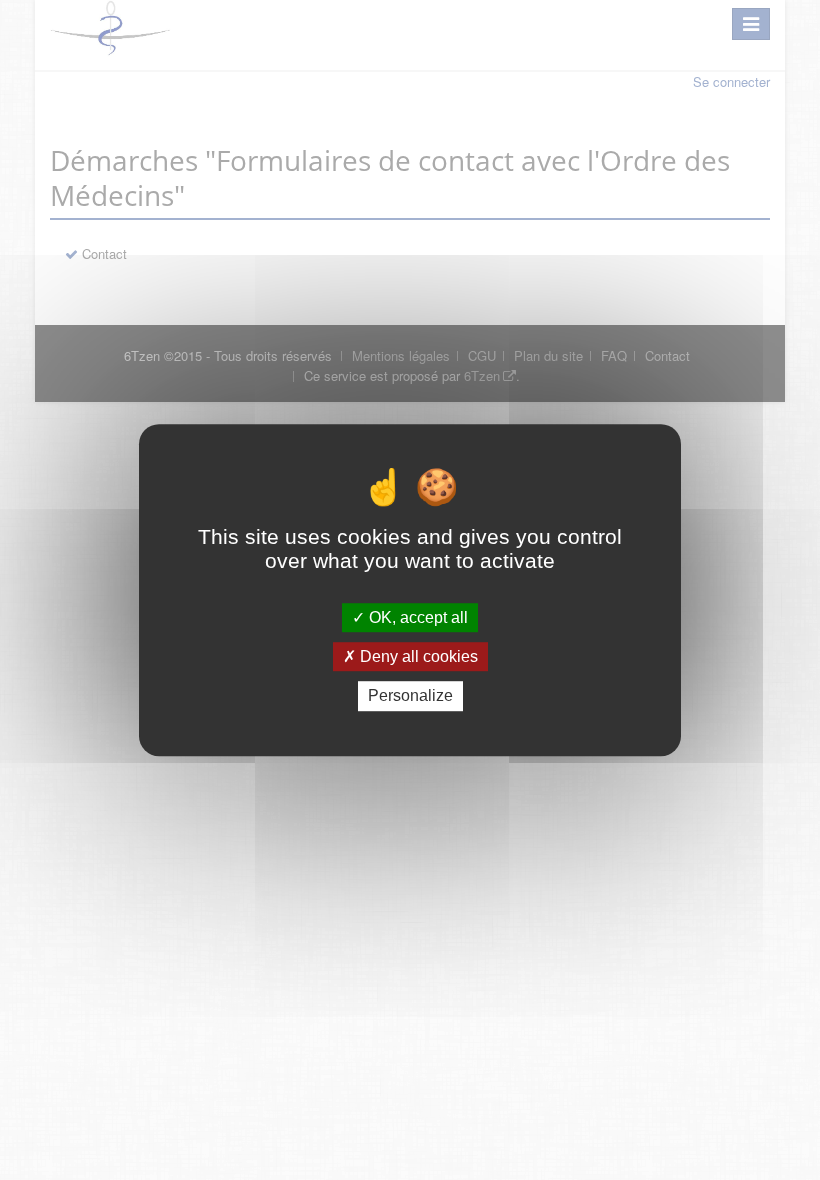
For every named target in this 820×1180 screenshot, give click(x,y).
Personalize (410, 696)
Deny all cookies (417, 656)
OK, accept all (416, 617)
